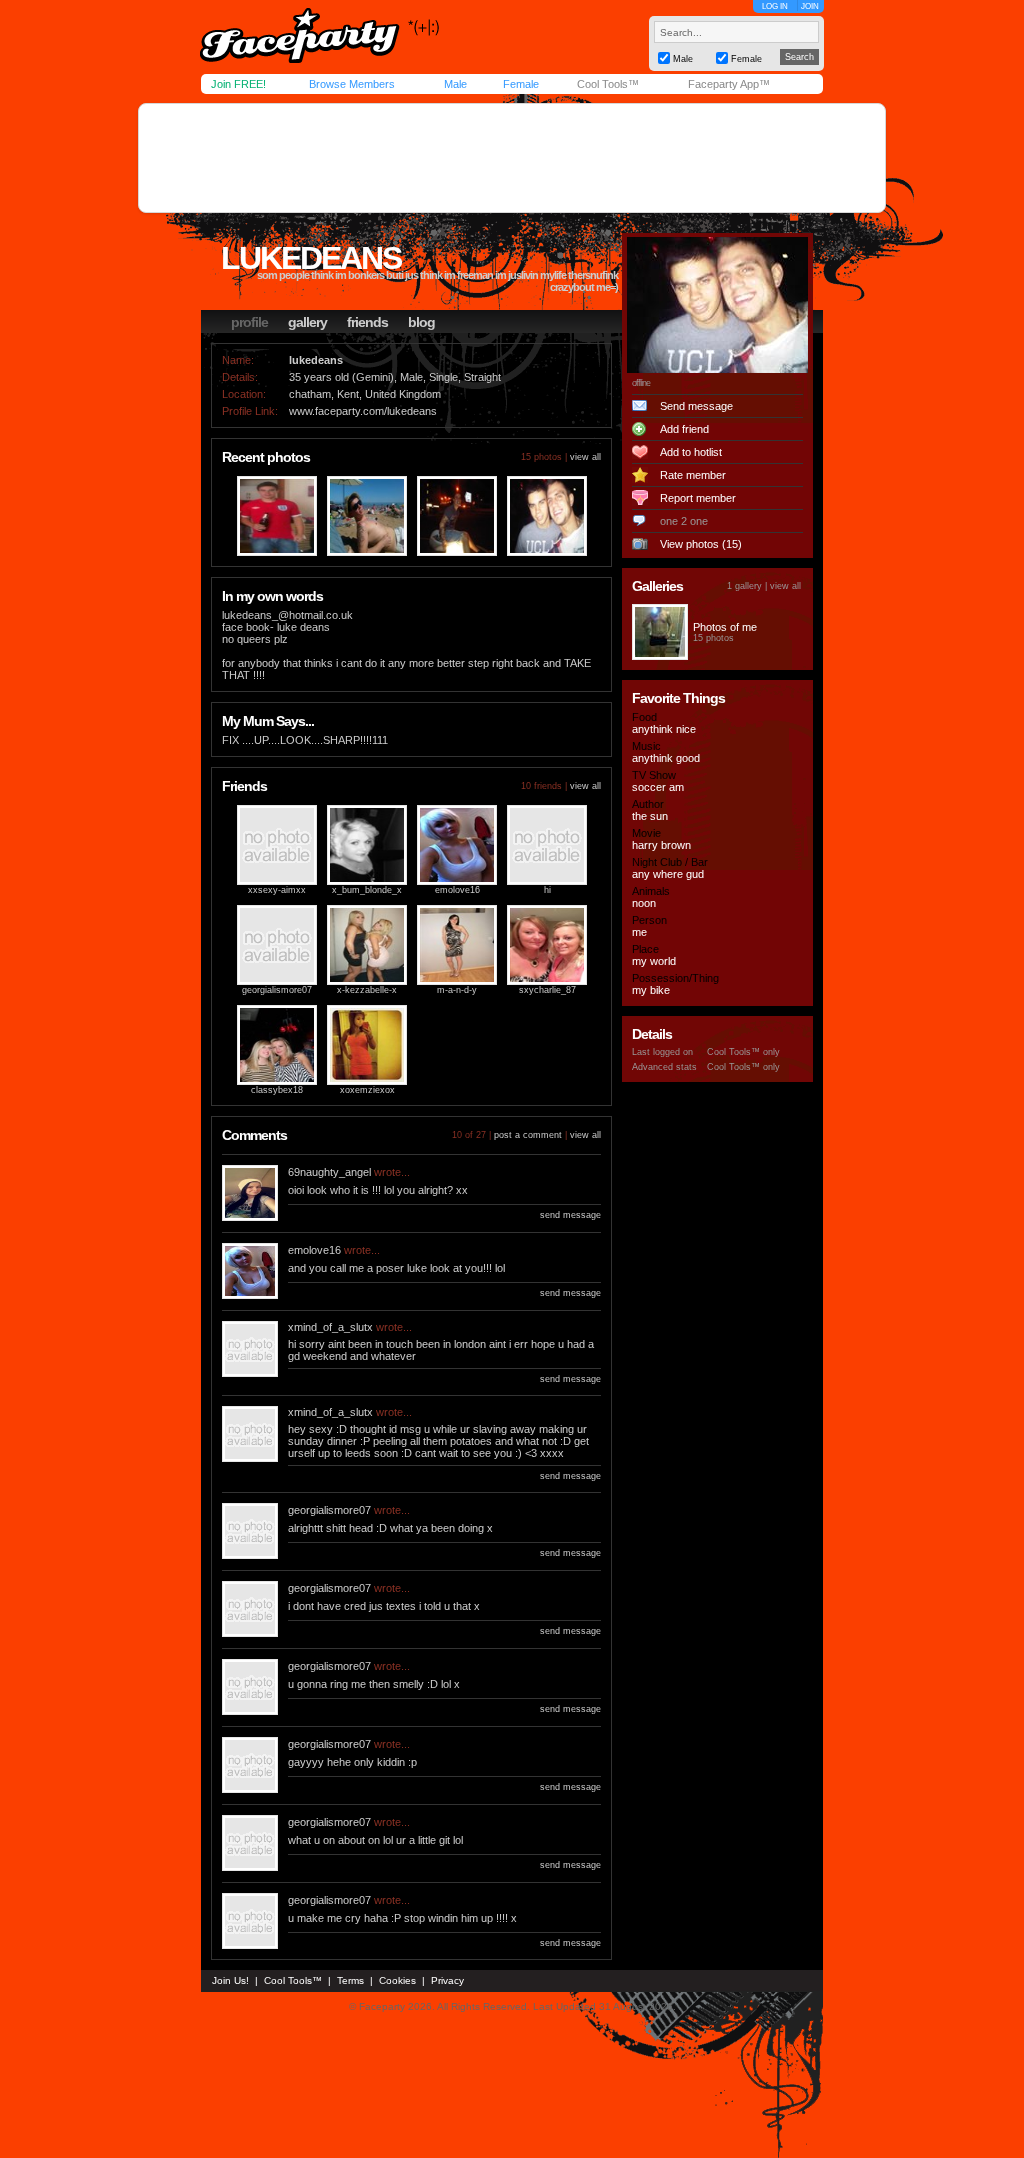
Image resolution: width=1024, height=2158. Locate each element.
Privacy (447, 1980)
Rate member (693, 475)
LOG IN (775, 6)
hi (547, 890)
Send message (696, 406)
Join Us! (230, 1980)
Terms (350, 1980)
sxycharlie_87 (547, 990)
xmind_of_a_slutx (330, 1327)
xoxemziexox (367, 1090)
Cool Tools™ (608, 84)
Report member (698, 498)
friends (367, 322)
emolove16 (457, 890)
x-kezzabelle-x (367, 990)
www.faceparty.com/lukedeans (363, 411)
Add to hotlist (691, 452)
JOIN (810, 6)
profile (249, 322)
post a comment (528, 1135)
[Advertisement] (512, 158)
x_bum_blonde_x (367, 890)
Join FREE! (238, 84)
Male (455, 84)
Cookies (397, 1980)
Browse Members (352, 84)
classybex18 (277, 1090)
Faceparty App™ (729, 84)
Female (521, 84)
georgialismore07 (277, 990)
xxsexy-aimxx (277, 890)
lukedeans (311, 258)
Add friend (684, 429)
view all (585, 457)
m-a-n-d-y (457, 990)
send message (570, 1215)
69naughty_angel (329, 1172)
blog (421, 322)
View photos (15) (701, 544)
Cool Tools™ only (743, 1052)
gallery (307, 322)
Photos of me (725, 627)
